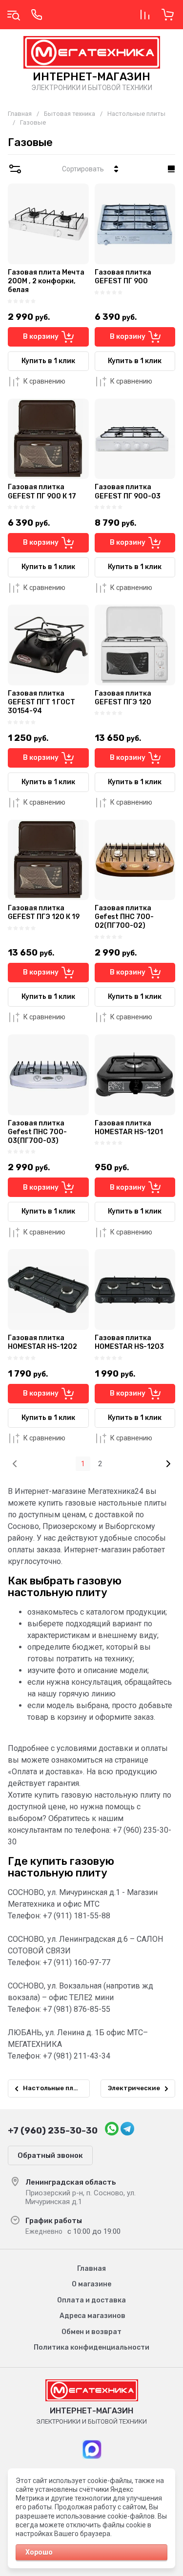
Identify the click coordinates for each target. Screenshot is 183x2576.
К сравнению (44, 381)
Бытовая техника (70, 114)
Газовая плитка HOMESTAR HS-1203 (129, 1342)
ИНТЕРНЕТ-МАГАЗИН (91, 77)
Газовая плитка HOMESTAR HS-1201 (129, 1128)
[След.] (168, 1464)
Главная (20, 114)
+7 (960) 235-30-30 (53, 2131)
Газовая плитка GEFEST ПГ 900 (123, 277)
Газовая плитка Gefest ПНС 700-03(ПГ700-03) (37, 1132)
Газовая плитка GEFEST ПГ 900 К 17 (42, 491)
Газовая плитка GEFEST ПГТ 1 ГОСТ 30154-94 (41, 702)
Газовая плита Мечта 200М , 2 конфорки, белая (46, 281)
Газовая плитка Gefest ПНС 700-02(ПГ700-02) (124, 917)
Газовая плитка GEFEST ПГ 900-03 (128, 491)
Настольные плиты (136, 114)
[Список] (171, 169)
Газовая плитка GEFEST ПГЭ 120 (123, 698)
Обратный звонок (50, 2155)
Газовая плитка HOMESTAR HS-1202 (42, 1342)
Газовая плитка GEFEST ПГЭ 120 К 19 (44, 912)
